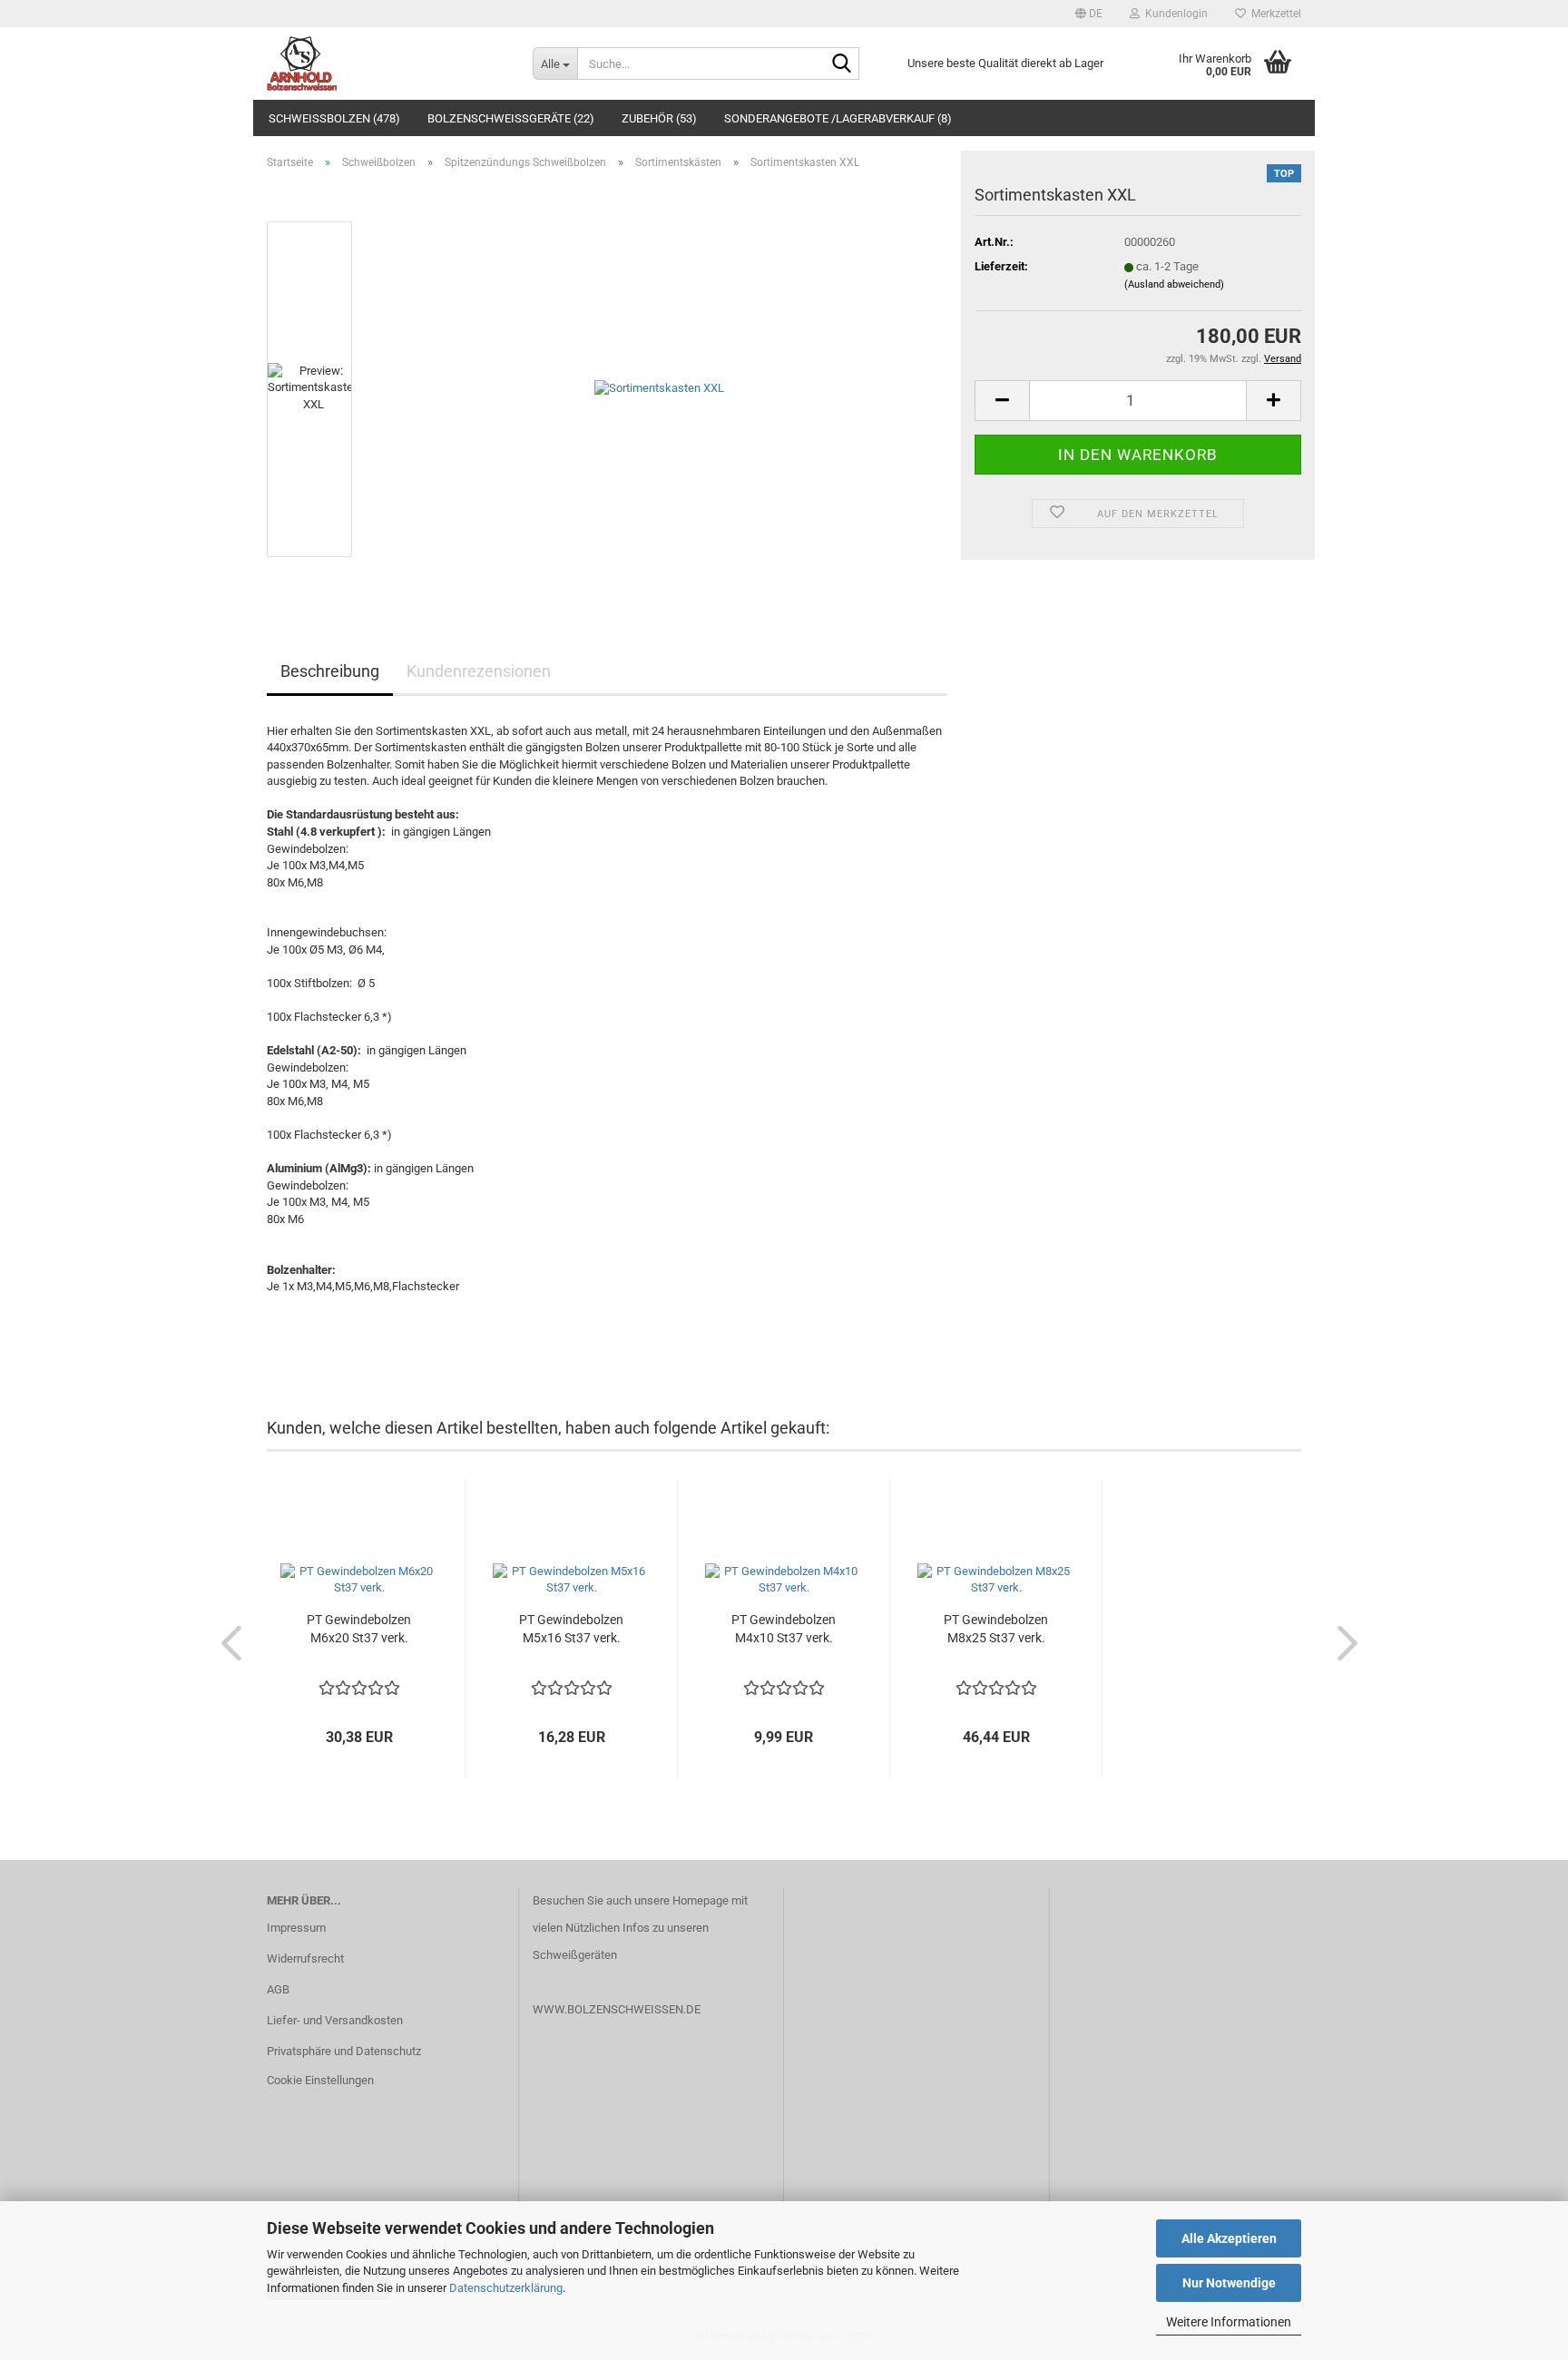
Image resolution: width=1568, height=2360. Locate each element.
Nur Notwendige (1229, 2283)
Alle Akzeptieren (1229, 2238)
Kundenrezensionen (479, 671)
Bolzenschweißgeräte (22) (511, 118)
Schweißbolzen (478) (334, 118)
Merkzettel (1274, 14)
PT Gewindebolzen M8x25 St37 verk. (996, 1629)
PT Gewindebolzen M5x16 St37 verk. (571, 1629)
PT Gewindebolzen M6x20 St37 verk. (359, 1629)
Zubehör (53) (659, 118)
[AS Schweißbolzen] (386, 64)
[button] (1089, 14)
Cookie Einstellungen (320, 2080)
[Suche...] (842, 64)
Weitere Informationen (1229, 2322)
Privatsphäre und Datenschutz (344, 2051)
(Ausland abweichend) (1174, 284)
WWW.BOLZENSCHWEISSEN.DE (617, 2009)
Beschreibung (330, 671)
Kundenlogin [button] (1174, 14)
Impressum (296, 1928)
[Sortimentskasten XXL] (659, 388)
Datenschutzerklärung (506, 2288)
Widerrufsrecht (305, 1959)
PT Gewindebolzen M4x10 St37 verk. (784, 1629)
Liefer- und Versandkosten (335, 2020)
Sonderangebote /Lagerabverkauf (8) (838, 118)
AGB (278, 1989)
